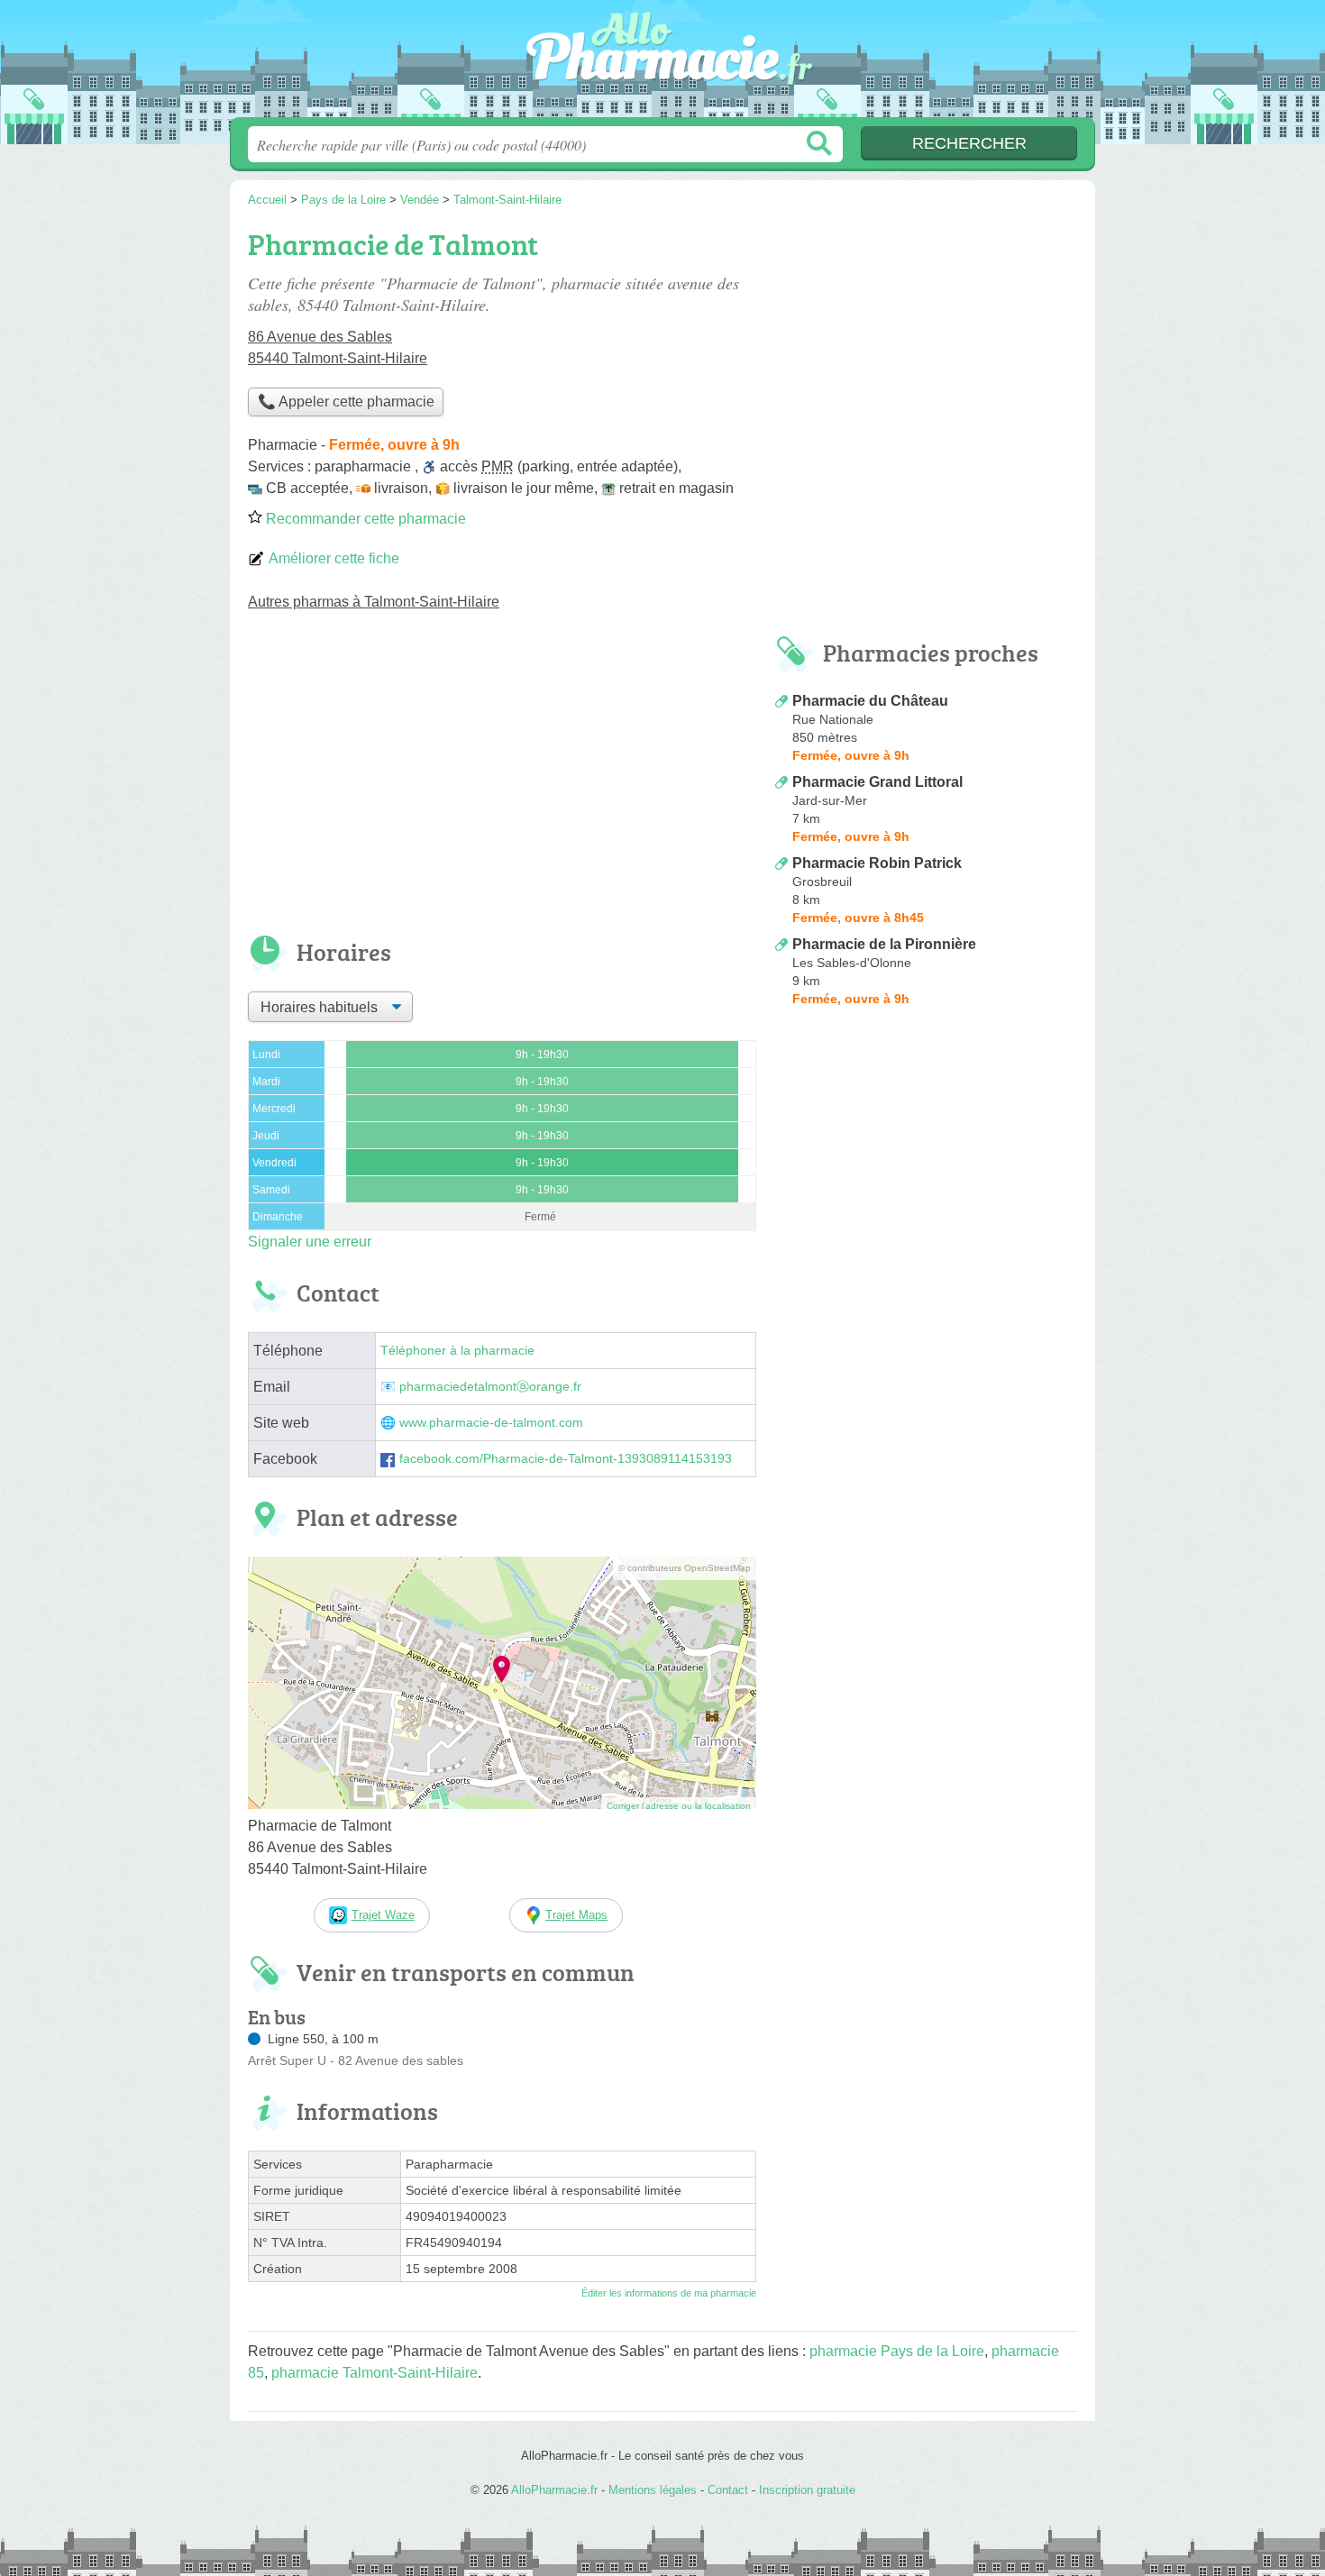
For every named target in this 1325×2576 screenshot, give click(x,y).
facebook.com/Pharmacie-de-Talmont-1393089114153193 (566, 1459)
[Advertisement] (502, 786)
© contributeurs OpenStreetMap (685, 1568)
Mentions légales (653, 2490)
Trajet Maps (576, 1915)
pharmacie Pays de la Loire (897, 2351)
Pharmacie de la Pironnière (884, 944)
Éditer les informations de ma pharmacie (669, 2293)
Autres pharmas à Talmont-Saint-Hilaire (374, 602)
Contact (728, 2490)
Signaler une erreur (310, 1242)
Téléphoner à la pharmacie (457, 1351)
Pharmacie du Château (870, 701)
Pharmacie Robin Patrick (877, 863)
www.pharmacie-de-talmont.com (491, 1423)
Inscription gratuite (807, 2490)
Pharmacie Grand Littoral (877, 782)
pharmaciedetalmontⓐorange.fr (490, 1387)
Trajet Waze (383, 1915)
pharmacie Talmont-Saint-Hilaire (375, 2373)
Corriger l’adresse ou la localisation (679, 1806)
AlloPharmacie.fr (662, 64)
